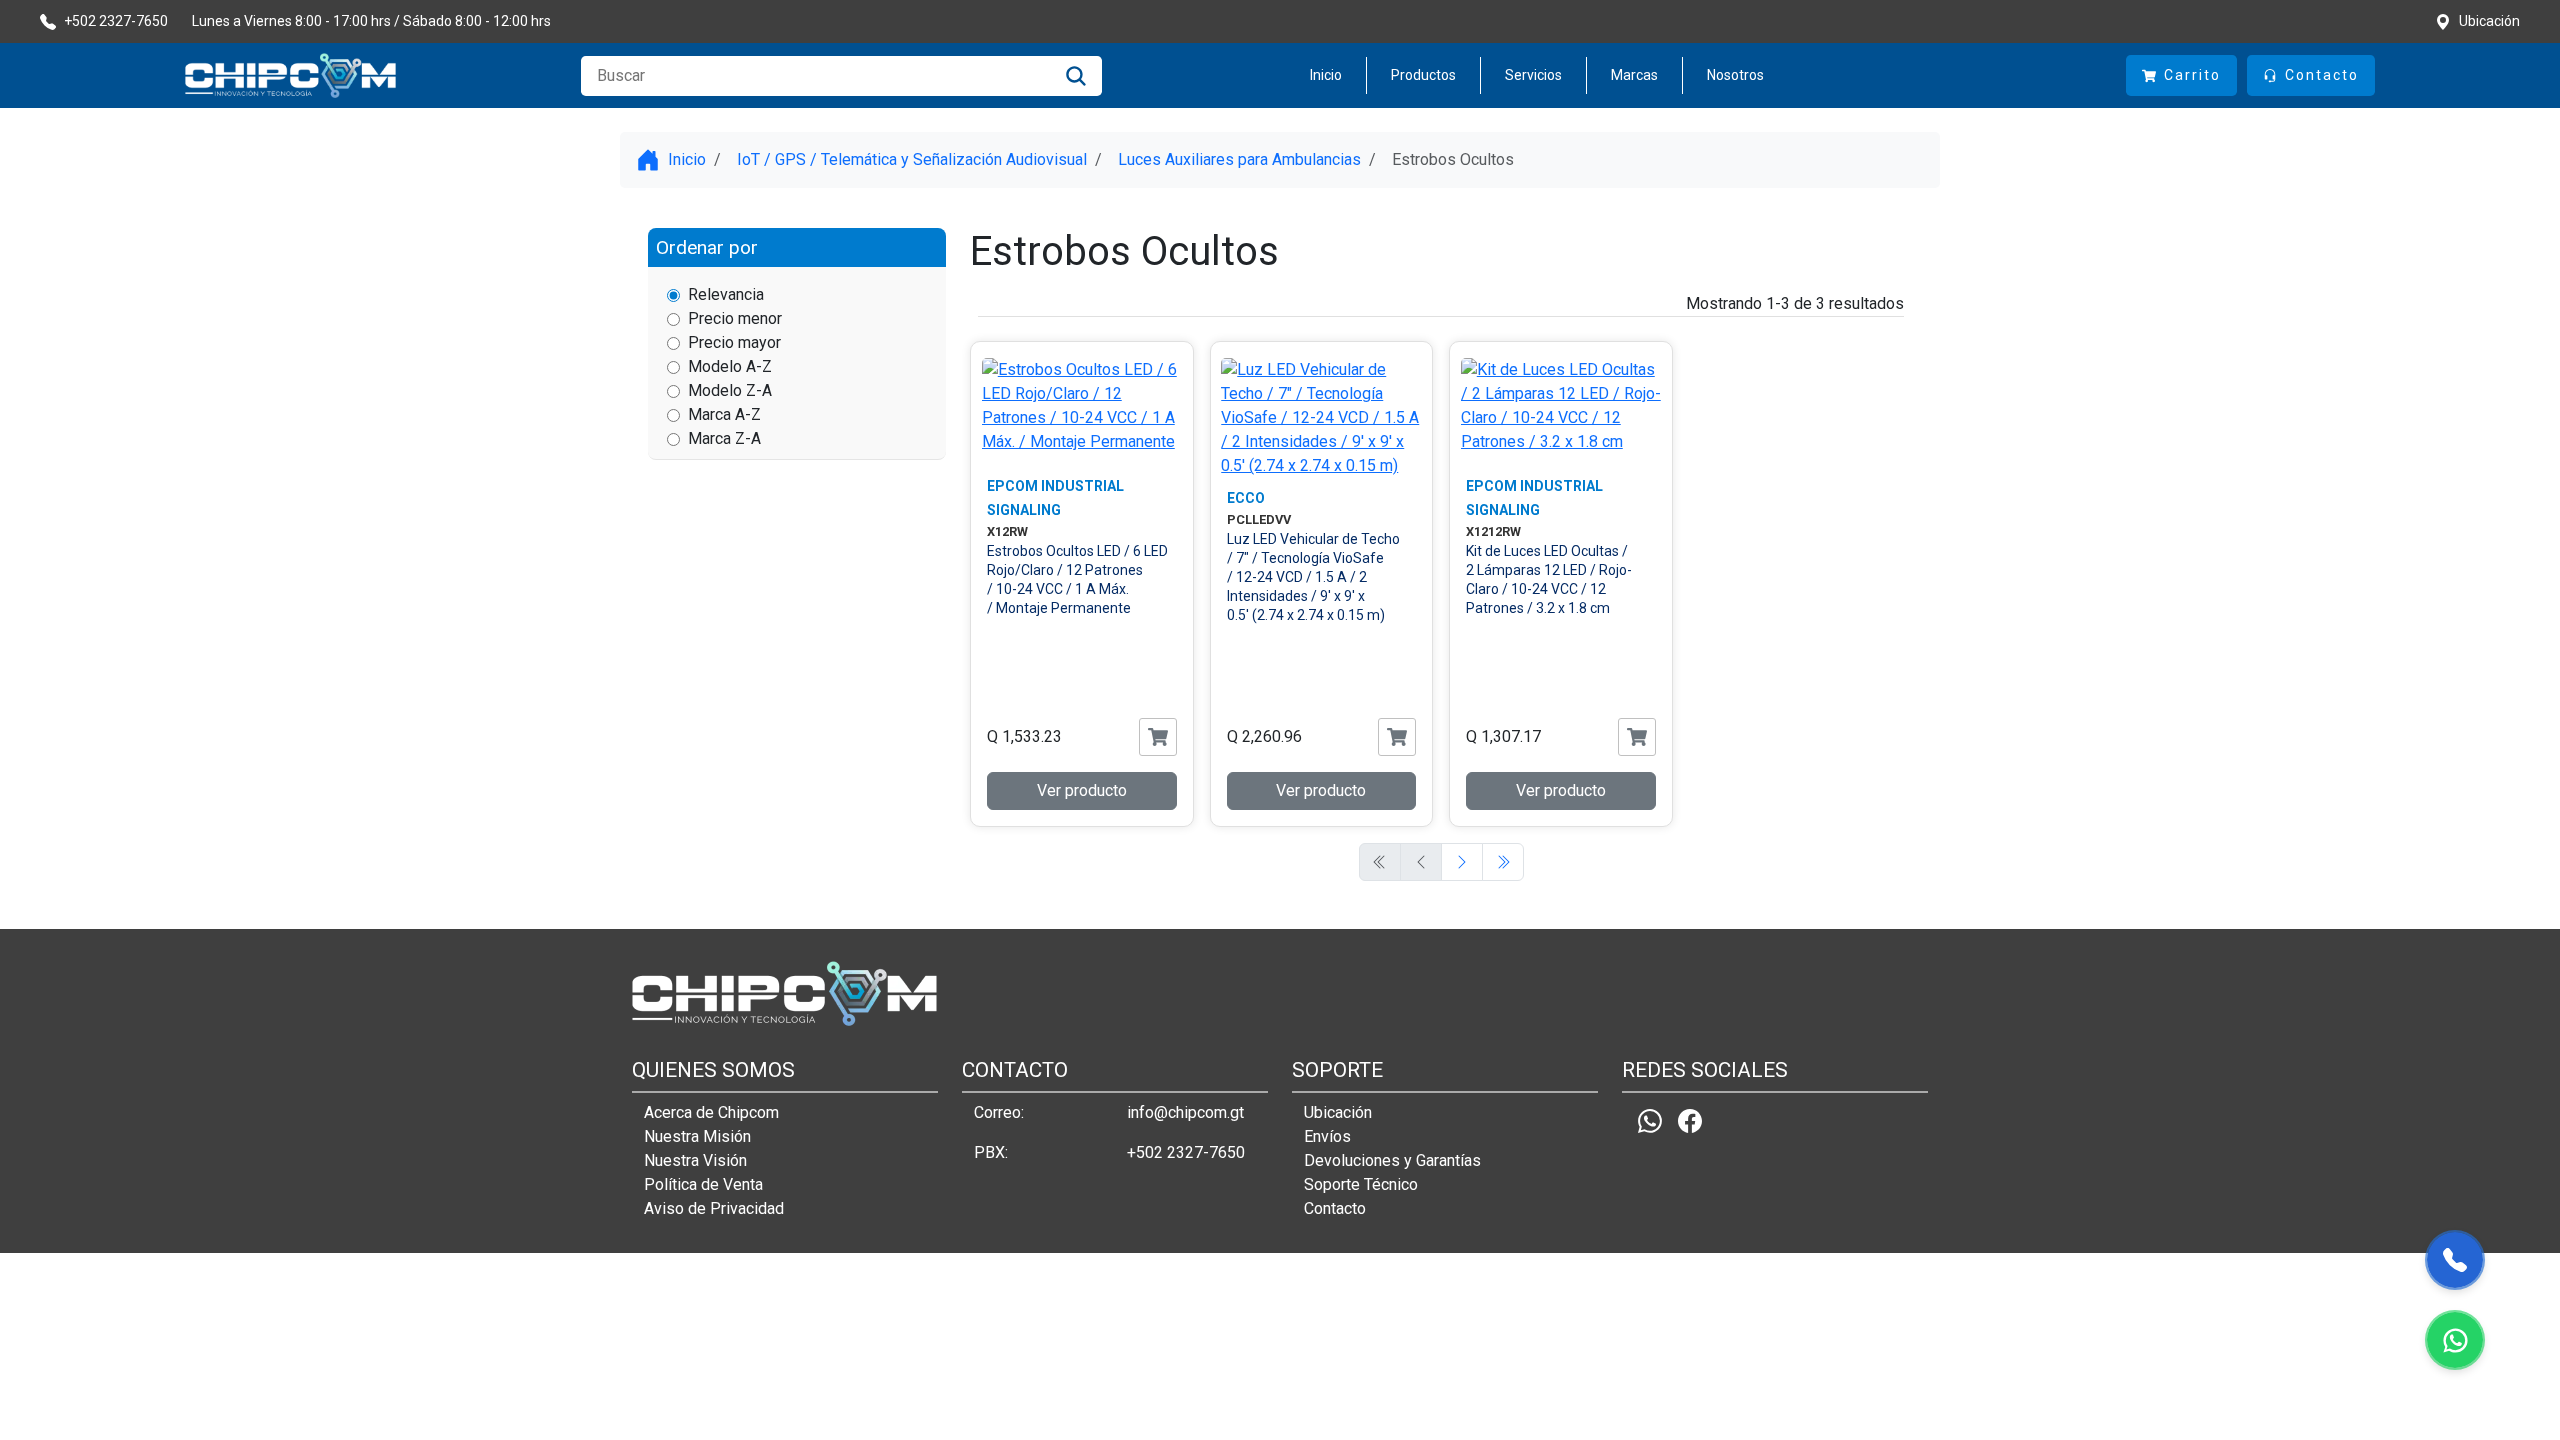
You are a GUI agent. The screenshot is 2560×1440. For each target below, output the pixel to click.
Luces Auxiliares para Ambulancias (1239, 159)
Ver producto (1082, 790)
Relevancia (726, 294)
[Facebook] (1690, 1121)
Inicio (1326, 75)
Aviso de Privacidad (714, 1208)
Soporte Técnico (1361, 1184)
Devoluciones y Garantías (1392, 1160)
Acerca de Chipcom (711, 1112)
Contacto (1335, 1208)
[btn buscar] (1076, 76)
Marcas (1634, 75)
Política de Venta (703, 1184)
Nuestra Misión (697, 1136)
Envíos (1327, 1136)
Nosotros (1735, 75)
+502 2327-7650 (1186, 1152)
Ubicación (1338, 1112)
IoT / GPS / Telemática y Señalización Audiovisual (912, 159)
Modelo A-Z (730, 366)
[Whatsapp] (1650, 1121)
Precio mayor (734, 342)
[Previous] (1462, 862)
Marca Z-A (724, 438)
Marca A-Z (724, 414)
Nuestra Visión (695, 1160)
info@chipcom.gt (1185, 1112)
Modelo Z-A (730, 390)
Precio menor (735, 318)
